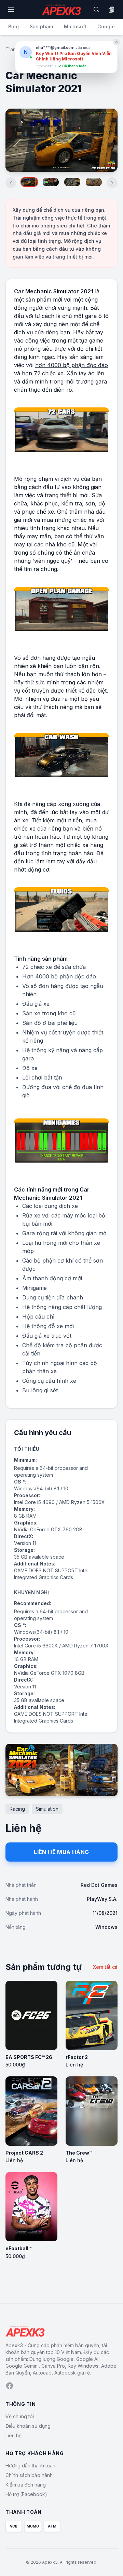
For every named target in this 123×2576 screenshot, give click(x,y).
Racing (17, 1809)
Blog (13, 26)
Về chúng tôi (20, 2416)
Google (106, 26)
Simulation (47, 1809)
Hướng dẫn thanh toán (30, 2466)
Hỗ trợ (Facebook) (26, 2494)
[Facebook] (10, 2386)
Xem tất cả (105, 1967)
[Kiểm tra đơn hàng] (111, 10)
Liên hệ (13, 2435)
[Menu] (11, 10)
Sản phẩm (41, 26)
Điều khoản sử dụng (28, 2426)
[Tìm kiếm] (96, 10)
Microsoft (75, 26)
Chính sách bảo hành (29, 2475)
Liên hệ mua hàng (61, 1852)
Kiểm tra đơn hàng (26, 2485)
